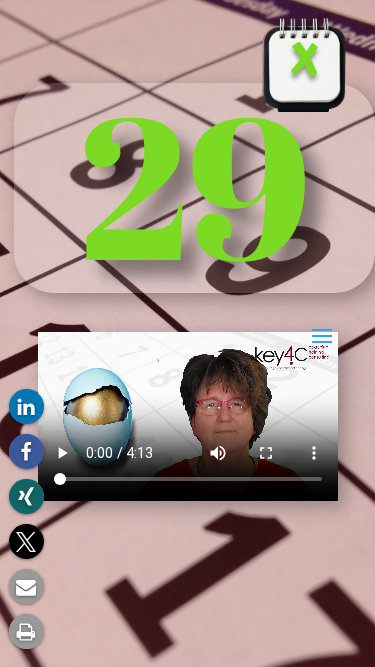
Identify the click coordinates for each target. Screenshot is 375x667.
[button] (26, 406)
